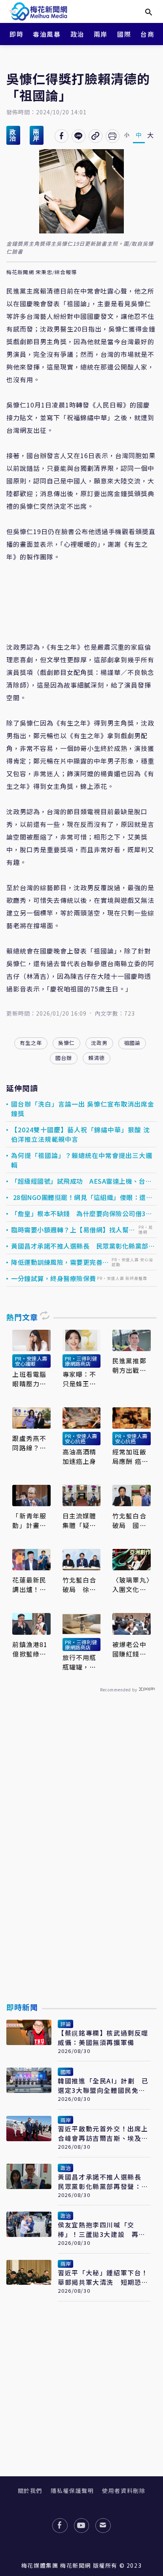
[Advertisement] (81, 1866)
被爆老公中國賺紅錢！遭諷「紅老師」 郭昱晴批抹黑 (130, 1649)
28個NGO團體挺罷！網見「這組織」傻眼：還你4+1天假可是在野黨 (82, 1197)
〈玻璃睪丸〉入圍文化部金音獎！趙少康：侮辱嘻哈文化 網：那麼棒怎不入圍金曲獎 (131, 1585)
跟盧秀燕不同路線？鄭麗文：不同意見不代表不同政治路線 (29, 1443)
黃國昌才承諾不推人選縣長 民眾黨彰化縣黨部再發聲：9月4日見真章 (83, 1246)
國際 (124, 34)
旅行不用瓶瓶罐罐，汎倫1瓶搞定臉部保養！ (81, 1662)
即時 (16, 34)
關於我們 (30, 2491)
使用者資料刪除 (124, 2491)
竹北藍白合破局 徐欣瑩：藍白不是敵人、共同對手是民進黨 (80, 1585)
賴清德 (97, 1058)
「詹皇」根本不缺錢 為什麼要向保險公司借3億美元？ (81, 1213)
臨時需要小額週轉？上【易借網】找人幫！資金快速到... (73, 1230)
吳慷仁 (66, 1043)
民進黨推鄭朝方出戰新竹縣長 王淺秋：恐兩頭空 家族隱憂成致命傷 (129, 1365)
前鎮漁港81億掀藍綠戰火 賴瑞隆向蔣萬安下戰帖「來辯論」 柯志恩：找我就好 (30, 1649)
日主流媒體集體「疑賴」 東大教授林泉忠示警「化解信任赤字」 (81, 1520)
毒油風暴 (47, 34)
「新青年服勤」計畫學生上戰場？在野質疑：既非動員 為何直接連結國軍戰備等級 (29, 1520)
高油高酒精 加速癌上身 (80, 1456)
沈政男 (99, 1043)
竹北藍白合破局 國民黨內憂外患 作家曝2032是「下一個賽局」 (131, 1520)
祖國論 (132, 1043)
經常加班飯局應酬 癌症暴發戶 (130, 1456)
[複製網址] (96, 136)
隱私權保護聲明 (72, 2491)
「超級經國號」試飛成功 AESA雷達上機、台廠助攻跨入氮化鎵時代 (81, 1181)
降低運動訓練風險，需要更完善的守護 (60, 1262)
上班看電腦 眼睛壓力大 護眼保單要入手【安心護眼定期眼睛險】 (29, 1379)
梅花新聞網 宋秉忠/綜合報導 (42, 272)
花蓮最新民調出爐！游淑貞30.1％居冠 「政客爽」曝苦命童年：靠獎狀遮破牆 (31, 1585)
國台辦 (64, 1058)
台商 (147, 34)
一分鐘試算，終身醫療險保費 (54, 1278)
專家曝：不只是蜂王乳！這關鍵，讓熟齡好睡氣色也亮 (80, 1379)
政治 (77, 34)
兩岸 (101, 34)
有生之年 (31, 1043)
